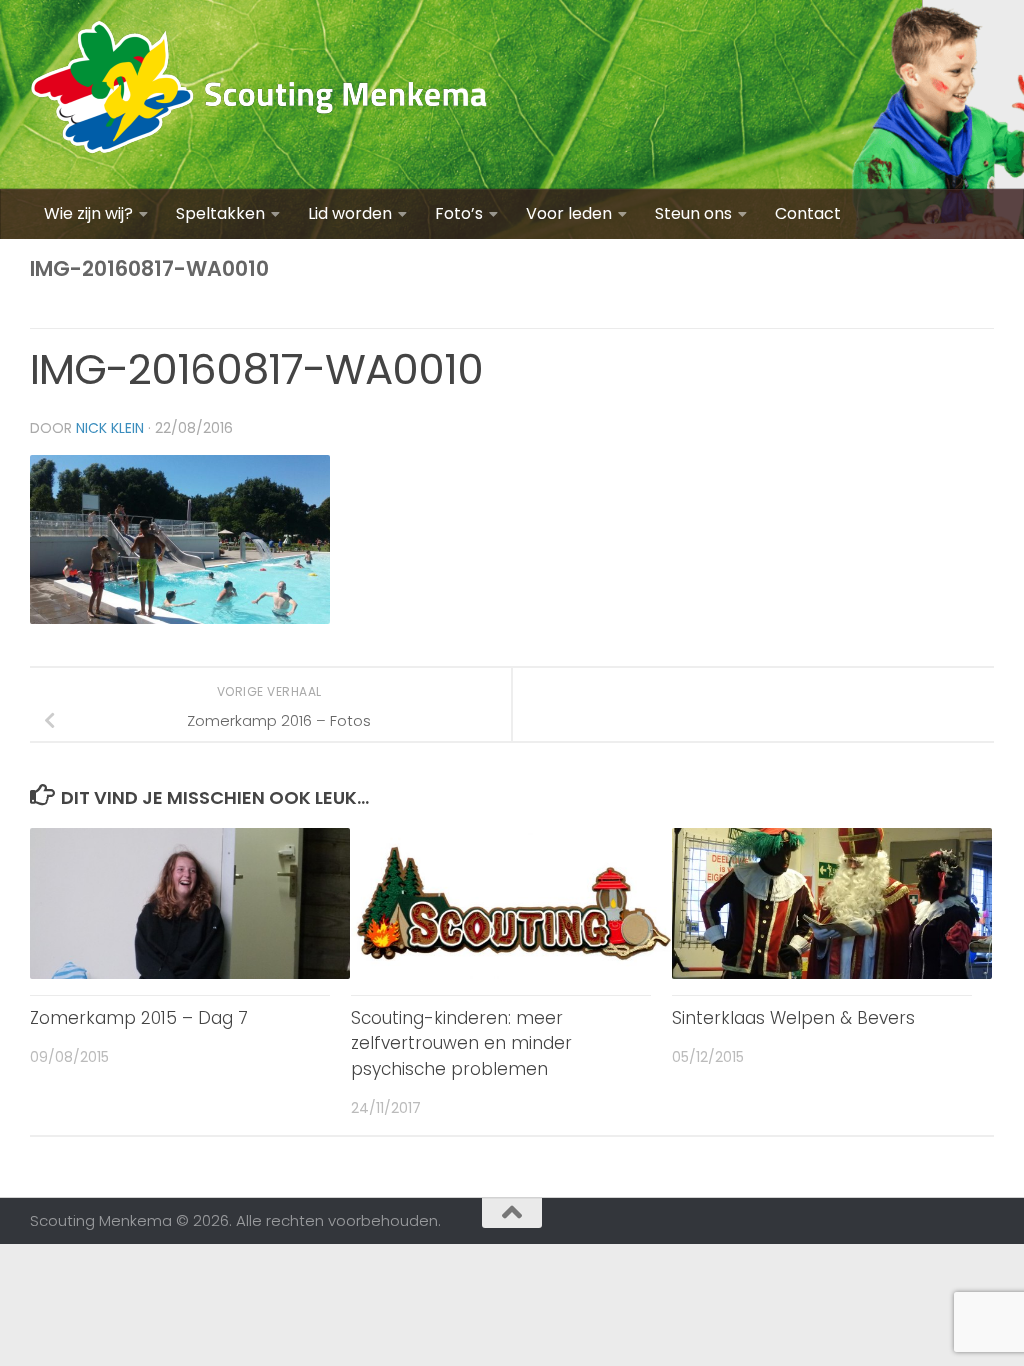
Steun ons (693, 213)
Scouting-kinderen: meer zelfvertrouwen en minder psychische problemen (461, 1043)
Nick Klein (110, 428)
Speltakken (220, 213)
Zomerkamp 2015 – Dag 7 (139, 1018)
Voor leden (569, 213)
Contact (808, 213)
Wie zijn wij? (88, 213)
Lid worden (350, 213)
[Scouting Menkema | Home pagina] (259, 94)
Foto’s (459, 213)
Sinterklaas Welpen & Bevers (793, 1018)
